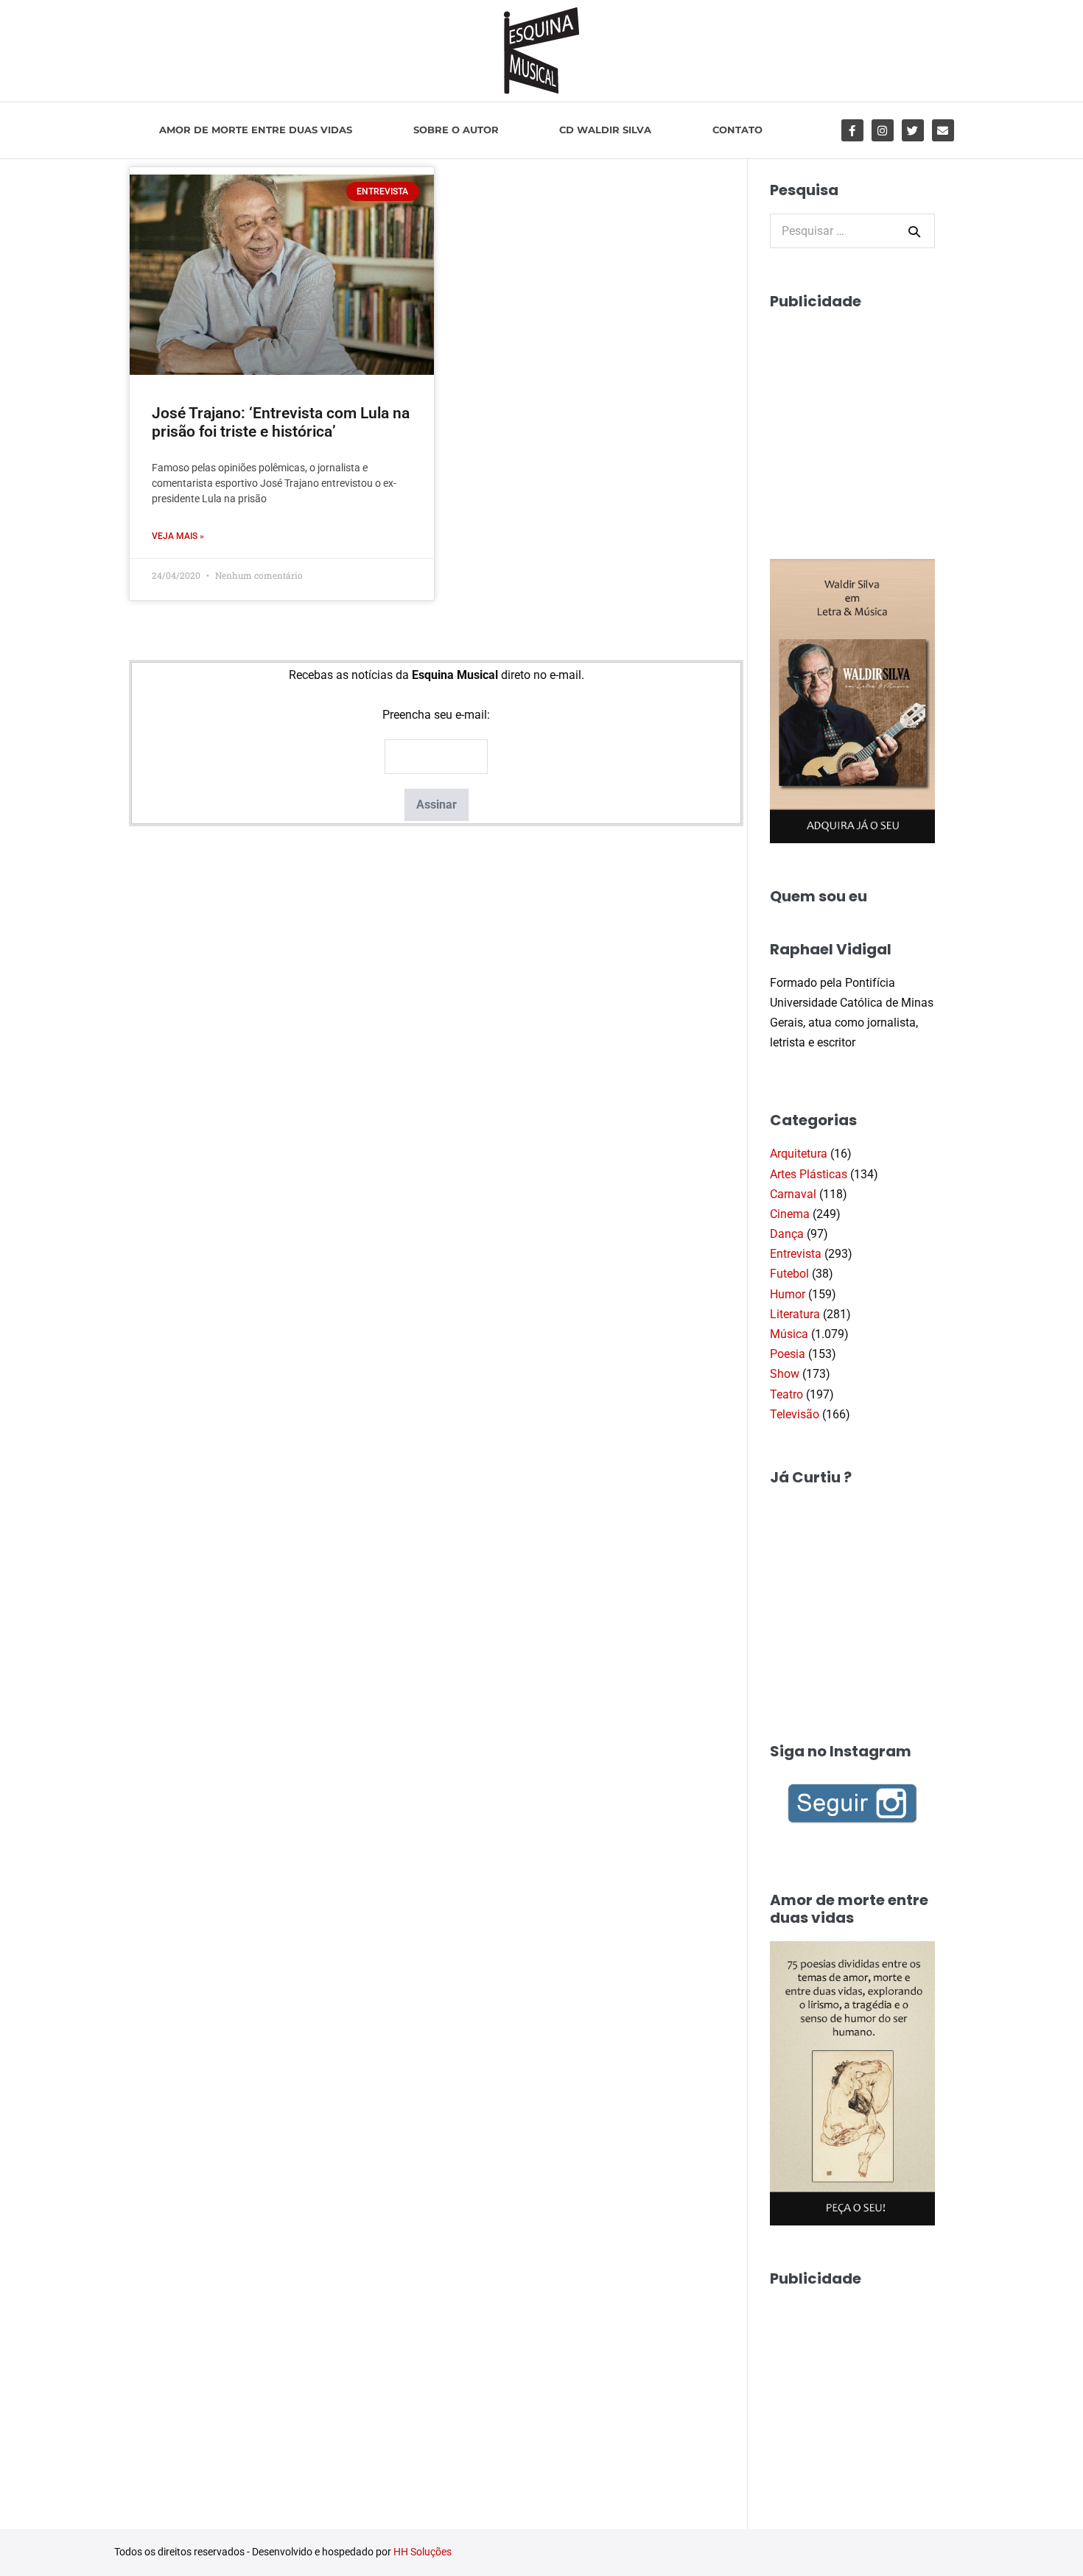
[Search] (914, 231)
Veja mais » (178, 536)
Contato (737, 130)
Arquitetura (799, 1154)
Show (785, 1374)
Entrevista (796, 1254)
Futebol (789, 1274)
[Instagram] (883, 130)
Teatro (786, 1394)
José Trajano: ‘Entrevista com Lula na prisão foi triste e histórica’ (281, 422)
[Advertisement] (880, 417)
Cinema (790, 1214)
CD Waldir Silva (605, 130)
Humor (788, 1294)
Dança (787, 1234)
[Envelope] (943, 130)
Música (789, 1334)
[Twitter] (913, 130)
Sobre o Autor (456, 130)
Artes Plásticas (809, 1174)
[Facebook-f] (852, 130)
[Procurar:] (852, 231)
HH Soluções (423, 2552)
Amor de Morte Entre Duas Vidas (256, 130)
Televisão (795, 1414)
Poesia (788, 1354)
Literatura (795, 1314)
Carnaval (793, 1194)
